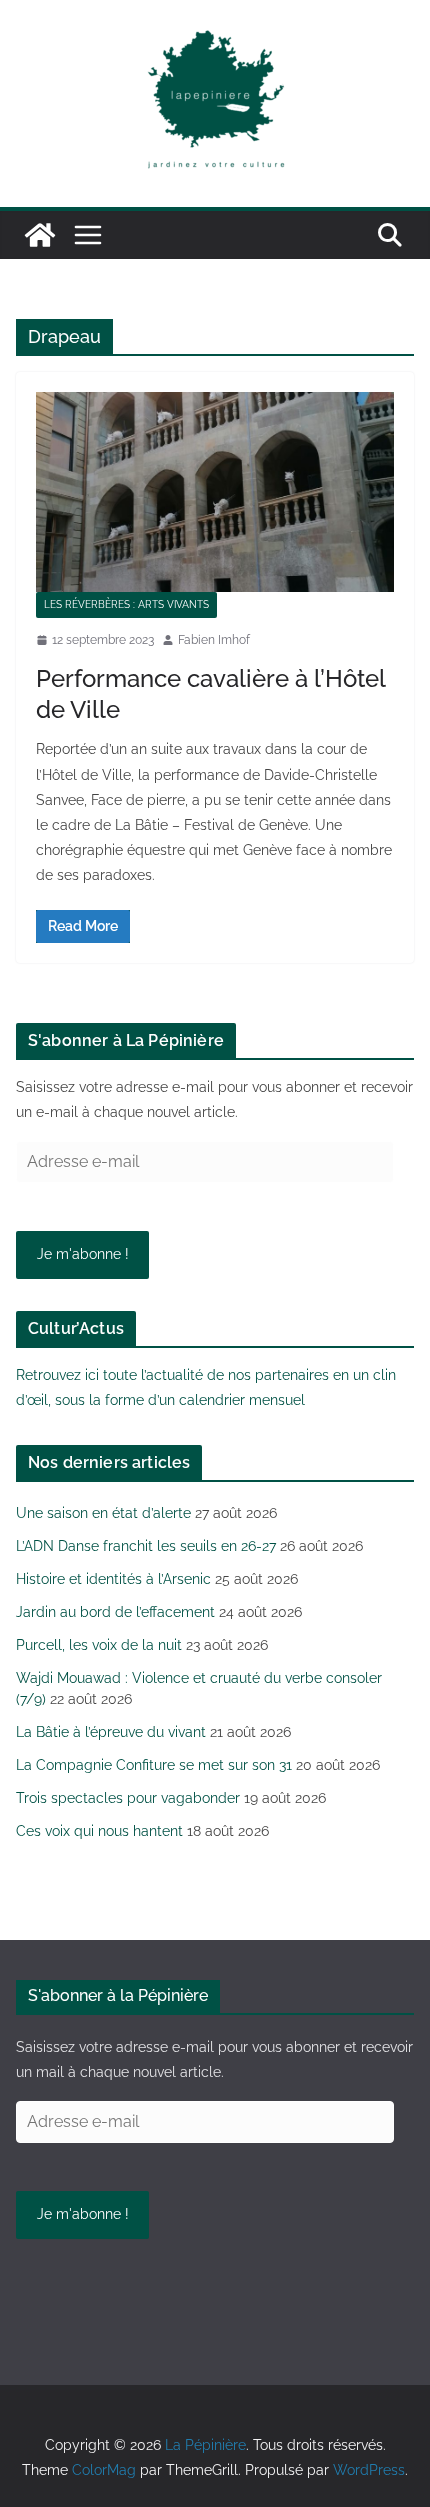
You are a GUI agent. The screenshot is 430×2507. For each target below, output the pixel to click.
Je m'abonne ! (83, 1254)
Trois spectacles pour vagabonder (128, 1798)
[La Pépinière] (40, 235)
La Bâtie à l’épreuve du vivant (111, 1732)
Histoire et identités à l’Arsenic (113, 1579)
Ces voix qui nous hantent (99, 1831)
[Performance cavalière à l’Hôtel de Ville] (215, 491)
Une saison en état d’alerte (103, 1513)
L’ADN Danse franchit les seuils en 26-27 (146, 1546)
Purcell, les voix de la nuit (99, 1645)
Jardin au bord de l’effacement (115, 1612)
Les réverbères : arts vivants (126, 604)
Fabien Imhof (214, 640)
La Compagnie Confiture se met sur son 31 (154, 1765)
